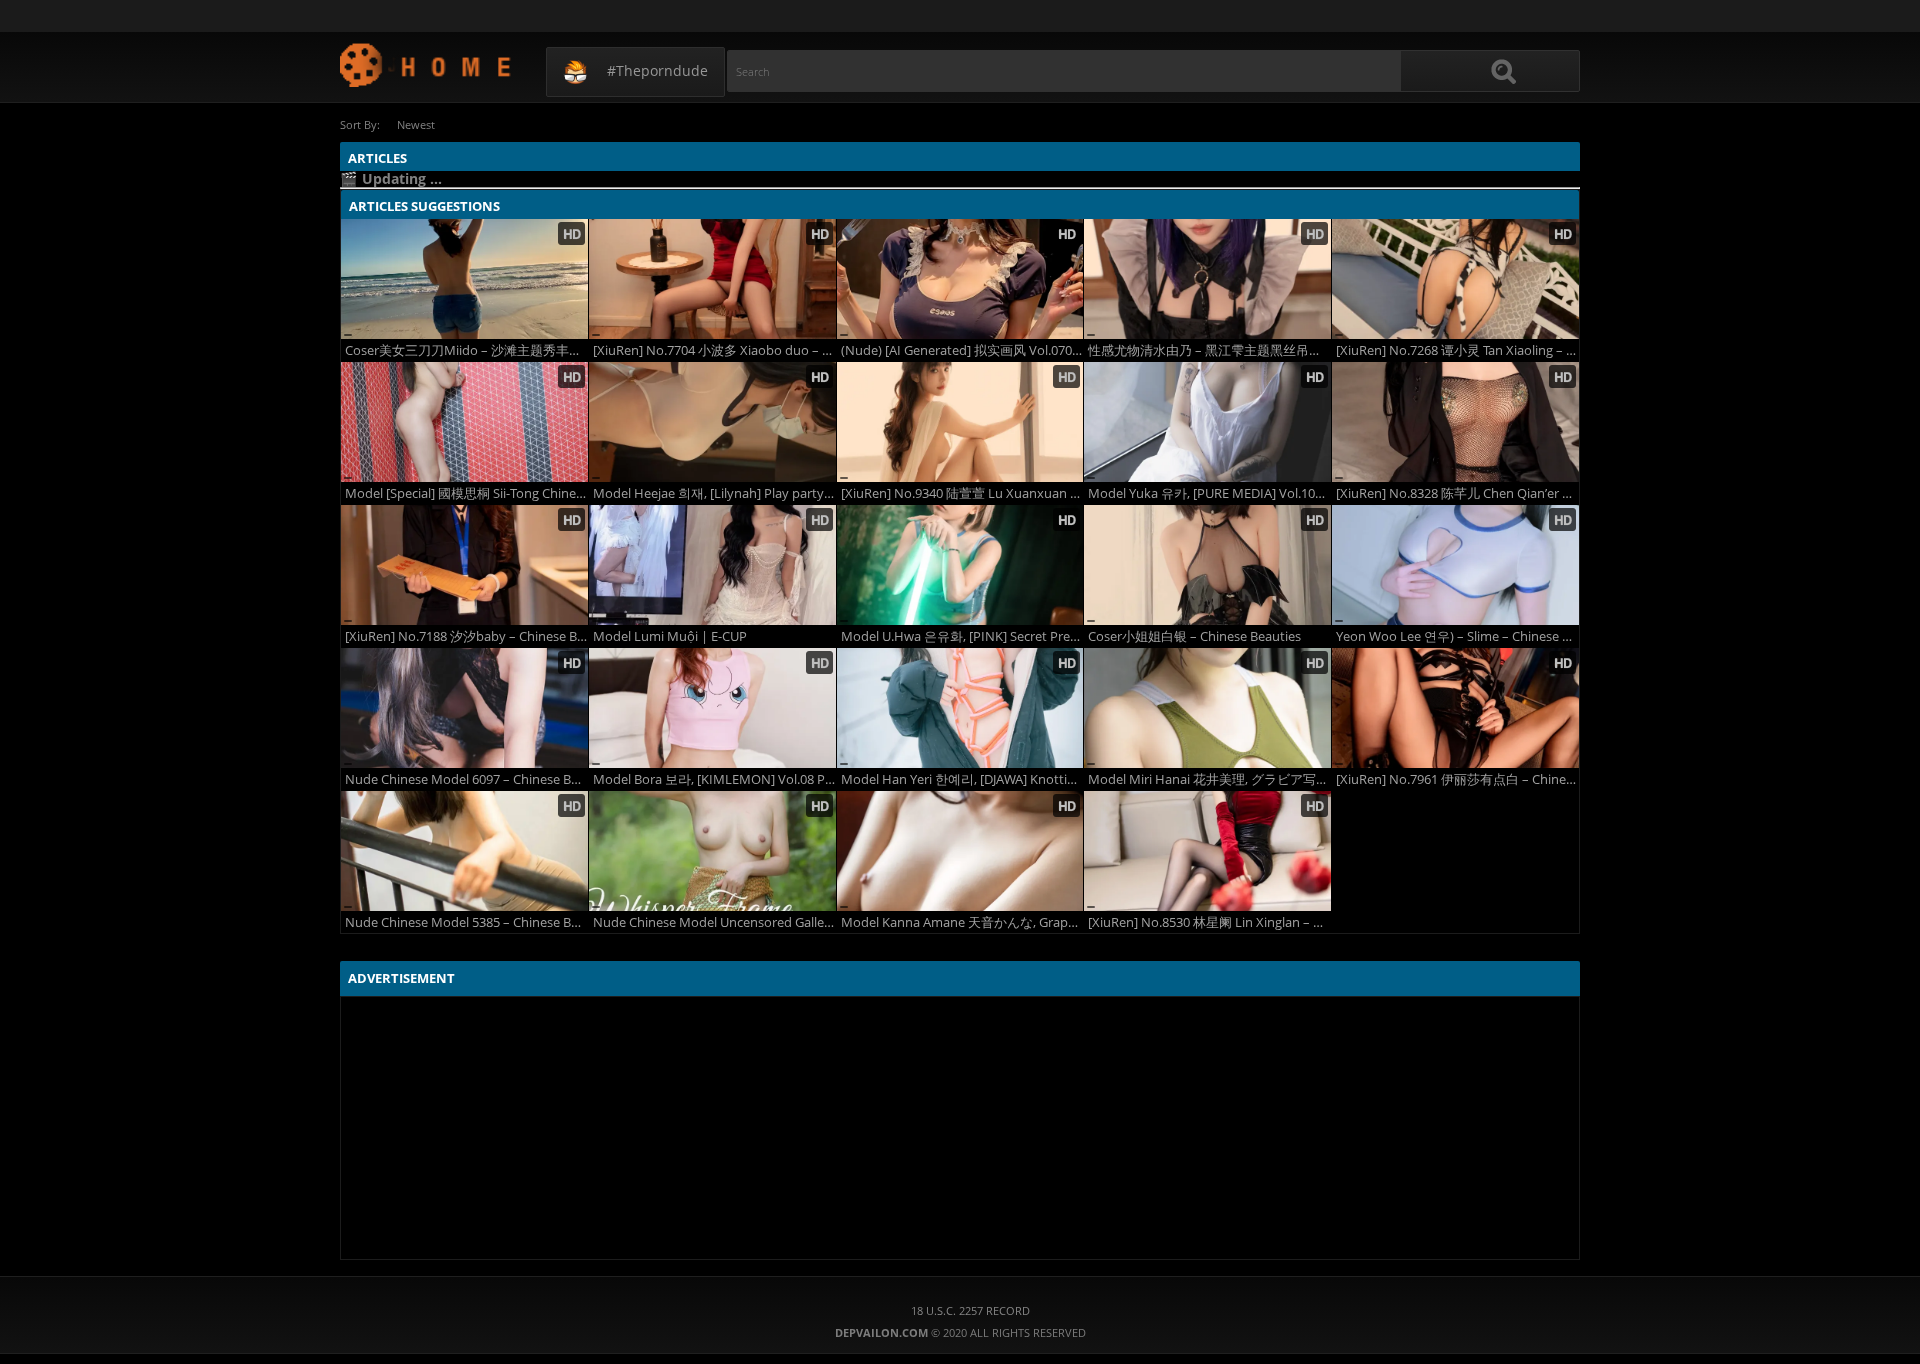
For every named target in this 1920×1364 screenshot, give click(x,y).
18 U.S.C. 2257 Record (970, 1310)
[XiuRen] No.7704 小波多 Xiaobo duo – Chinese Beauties (714, 350)
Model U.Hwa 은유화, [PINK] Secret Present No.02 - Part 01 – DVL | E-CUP (962, 636)
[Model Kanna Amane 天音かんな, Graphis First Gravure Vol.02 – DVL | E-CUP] (960, 851)
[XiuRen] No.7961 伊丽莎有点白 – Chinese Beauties (1457, 779)
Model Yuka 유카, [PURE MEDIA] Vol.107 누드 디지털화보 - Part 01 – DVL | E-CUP (1209, 493)
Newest (416, 124)
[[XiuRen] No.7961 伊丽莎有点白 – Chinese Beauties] (1455, 708)
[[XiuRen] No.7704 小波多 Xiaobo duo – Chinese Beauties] (712, 279)
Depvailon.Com (426, 64)
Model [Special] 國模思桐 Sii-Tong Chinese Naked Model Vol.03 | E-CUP (466, 493)
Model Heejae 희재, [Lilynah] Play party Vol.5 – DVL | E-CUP (714, 493)
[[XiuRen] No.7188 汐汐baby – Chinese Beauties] (464, 565)
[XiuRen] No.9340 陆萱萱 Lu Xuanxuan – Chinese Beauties (962, 493)
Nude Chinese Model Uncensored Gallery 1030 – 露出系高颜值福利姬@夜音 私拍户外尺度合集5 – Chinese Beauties (714, 922)
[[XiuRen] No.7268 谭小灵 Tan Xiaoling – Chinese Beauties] (1455, 279)
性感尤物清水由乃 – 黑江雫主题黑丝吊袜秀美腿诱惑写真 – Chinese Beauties (1209, 350)
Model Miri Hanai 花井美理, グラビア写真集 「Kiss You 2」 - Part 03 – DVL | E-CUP (1209, 779)
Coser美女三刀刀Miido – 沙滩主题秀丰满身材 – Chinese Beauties (466, 350)
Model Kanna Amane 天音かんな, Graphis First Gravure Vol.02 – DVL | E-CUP (962, 922)
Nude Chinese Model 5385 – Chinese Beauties (466, 922)
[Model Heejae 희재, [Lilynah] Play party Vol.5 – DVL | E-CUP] (712, 422)
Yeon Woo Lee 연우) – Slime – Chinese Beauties (1457, 636)
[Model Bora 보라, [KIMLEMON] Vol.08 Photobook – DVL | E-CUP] (712, 708)
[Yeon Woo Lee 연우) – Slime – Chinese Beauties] (1455, 565)
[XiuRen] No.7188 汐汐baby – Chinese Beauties (466, 636)
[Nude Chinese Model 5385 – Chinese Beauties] (464, 851)
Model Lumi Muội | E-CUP (670, 636)
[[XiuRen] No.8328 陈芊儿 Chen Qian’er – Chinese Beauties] (1455, 422)
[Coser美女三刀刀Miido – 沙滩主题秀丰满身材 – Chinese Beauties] (464, 279)
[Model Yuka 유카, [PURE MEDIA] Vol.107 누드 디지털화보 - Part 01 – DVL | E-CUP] (1207, 422)
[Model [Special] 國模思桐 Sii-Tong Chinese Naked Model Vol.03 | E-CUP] (464, 422)
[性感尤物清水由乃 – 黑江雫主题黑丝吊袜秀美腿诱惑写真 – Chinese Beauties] (1207, 279)
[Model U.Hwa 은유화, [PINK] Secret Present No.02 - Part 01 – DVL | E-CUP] (960, 565)
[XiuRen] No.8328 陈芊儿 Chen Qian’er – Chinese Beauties (1457, 493)
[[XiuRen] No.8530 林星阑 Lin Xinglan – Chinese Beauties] (1207, 851)
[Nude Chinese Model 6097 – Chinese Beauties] (464, 708)
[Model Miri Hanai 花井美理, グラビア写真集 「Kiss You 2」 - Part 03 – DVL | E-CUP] (1207, 708)
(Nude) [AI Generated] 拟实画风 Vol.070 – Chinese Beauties (962, 350)
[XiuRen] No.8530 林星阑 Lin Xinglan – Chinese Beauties (1209, 922)
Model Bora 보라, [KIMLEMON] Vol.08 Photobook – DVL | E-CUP (714, 779)
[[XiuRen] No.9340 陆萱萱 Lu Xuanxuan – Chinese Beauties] (960, 422)
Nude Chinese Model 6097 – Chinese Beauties (466, 779)
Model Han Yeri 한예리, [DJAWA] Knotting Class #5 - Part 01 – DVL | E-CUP (962, 779)
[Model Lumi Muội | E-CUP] (712, 565)
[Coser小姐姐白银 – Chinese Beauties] (1207, 565)
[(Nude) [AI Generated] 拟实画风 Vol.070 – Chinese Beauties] (960, 279)
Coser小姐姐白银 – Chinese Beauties (1194, 636)
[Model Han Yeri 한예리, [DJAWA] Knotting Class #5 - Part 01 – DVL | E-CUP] (960, 708)
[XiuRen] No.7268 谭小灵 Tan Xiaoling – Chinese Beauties (1457, 350)
